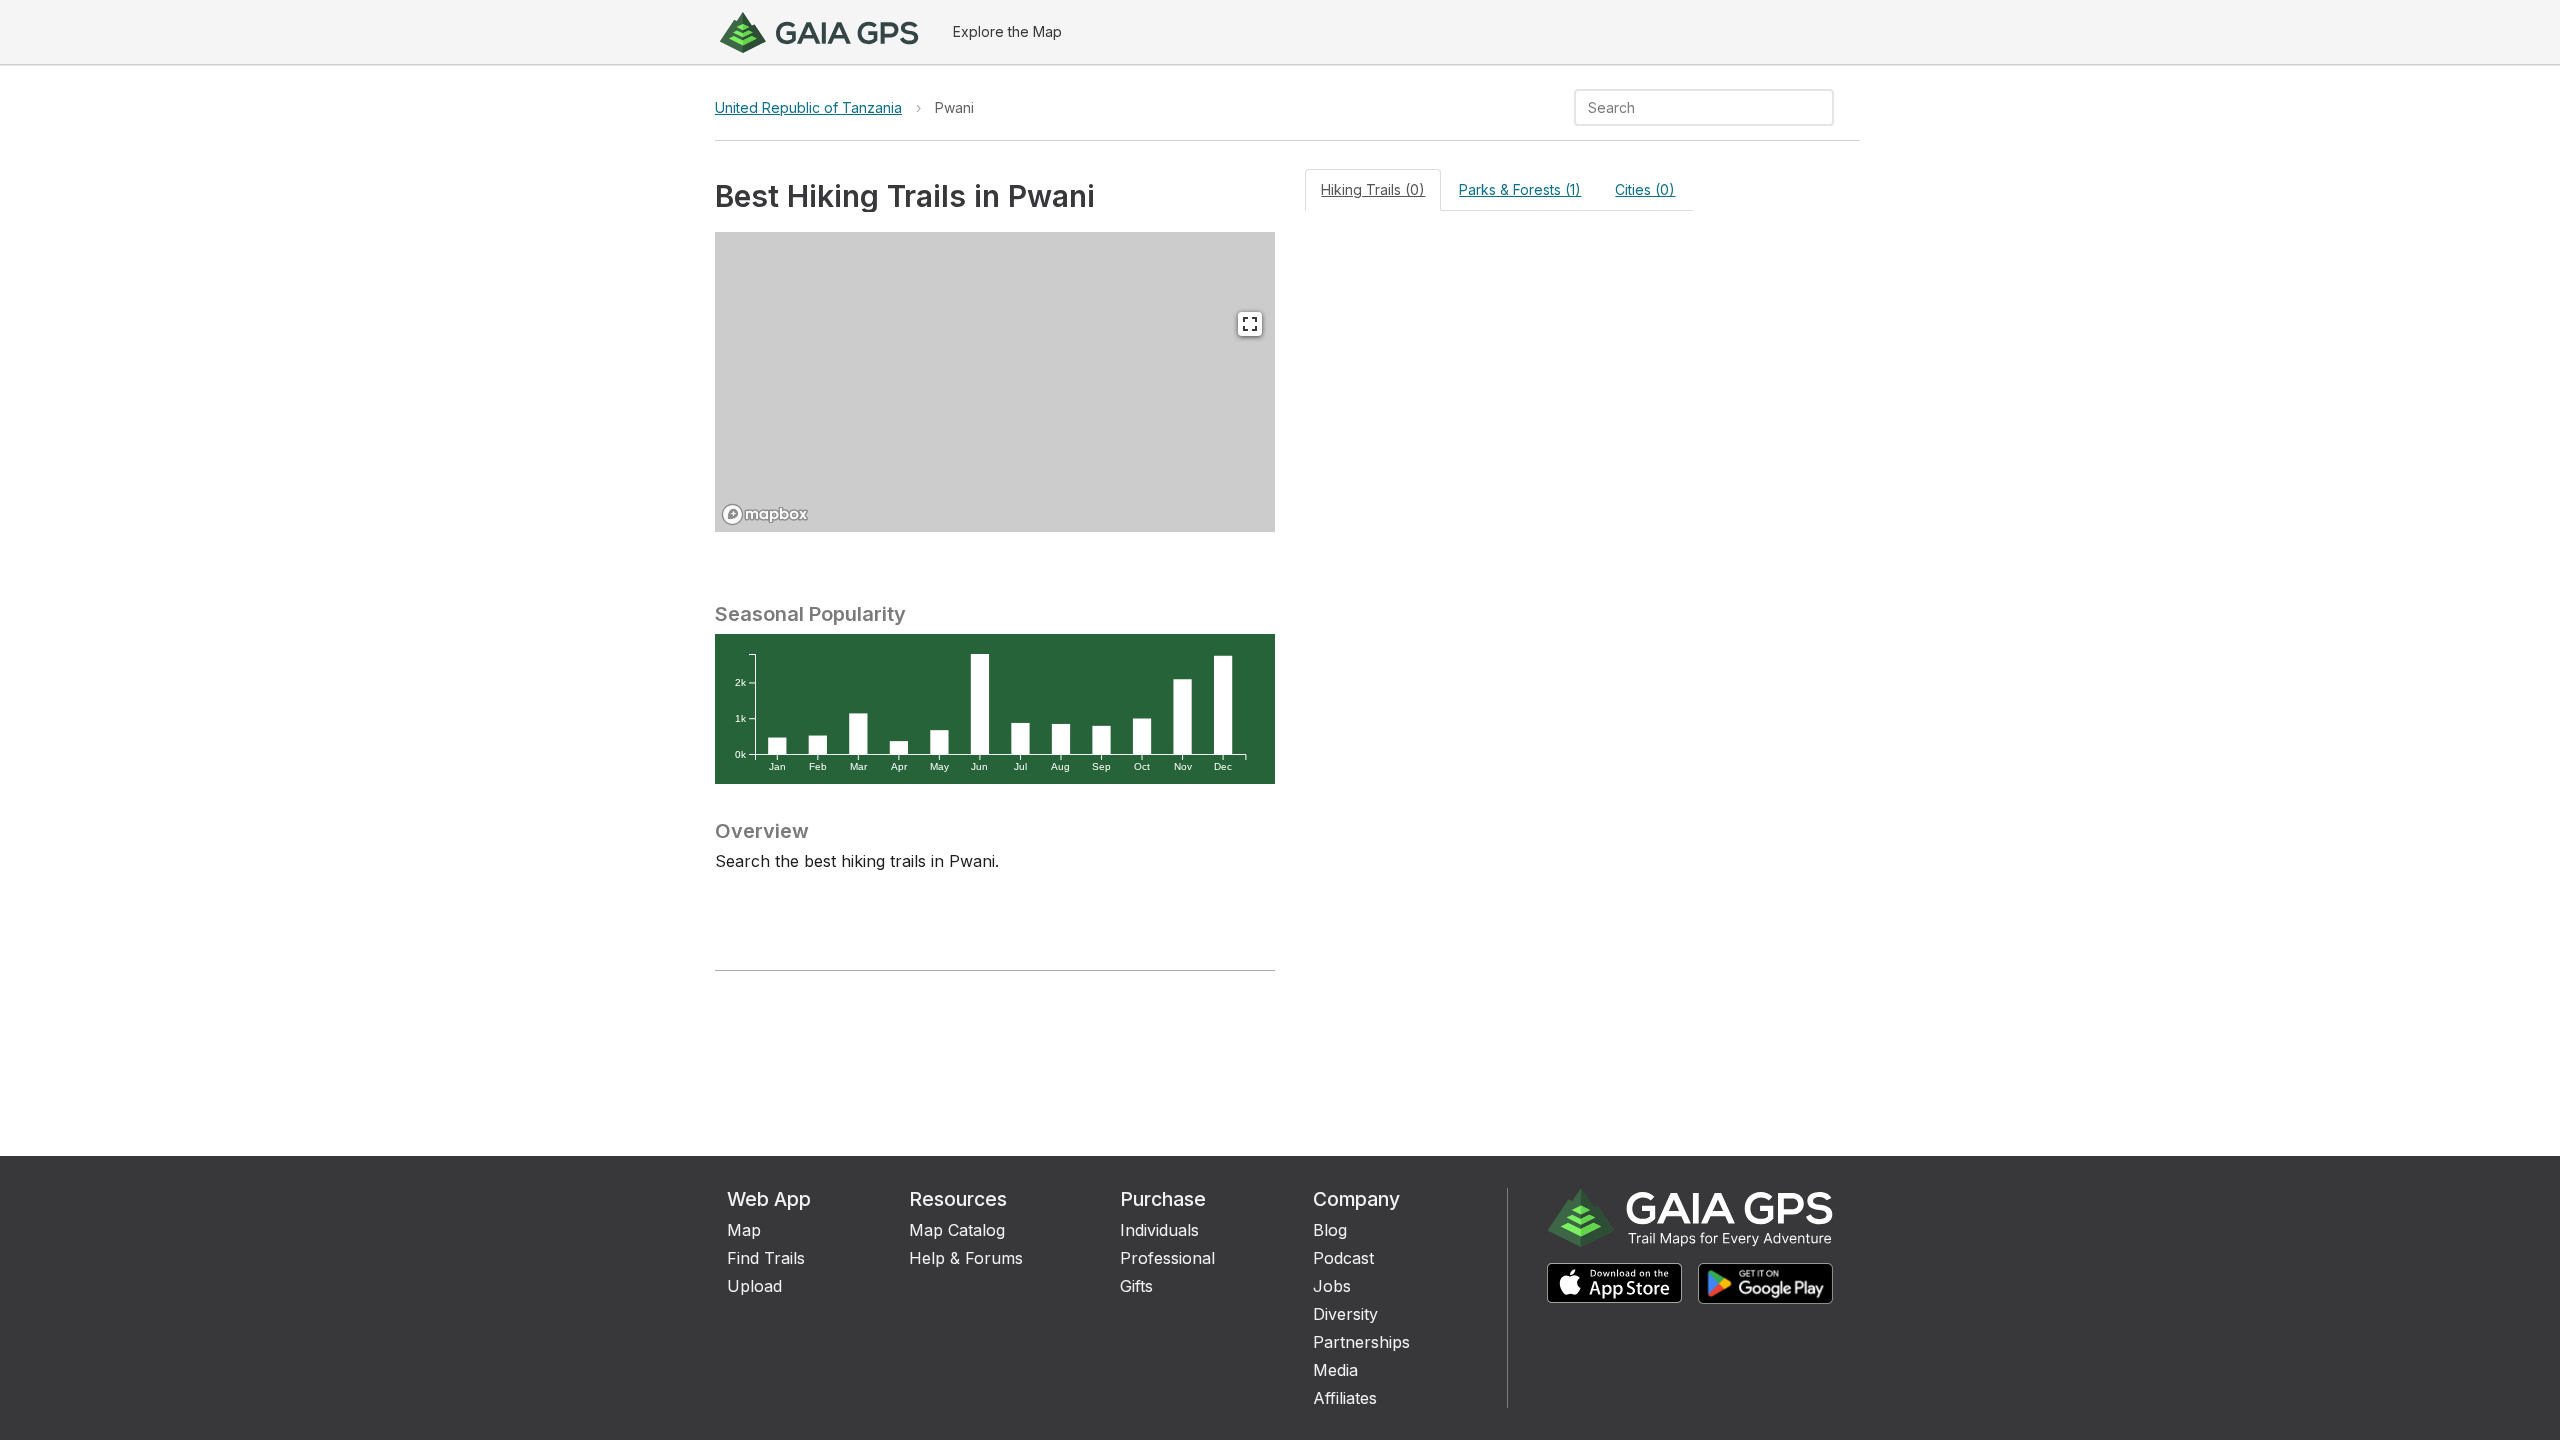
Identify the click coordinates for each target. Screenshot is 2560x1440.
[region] (995, 382)
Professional (1167, 1258)
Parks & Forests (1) (1520, 189)
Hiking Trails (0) (1373, 189)
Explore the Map (1007, 31)
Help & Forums (966, 1258)
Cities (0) (1645, 189)
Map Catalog (957, 1230)
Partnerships (1361, 1342)
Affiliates (1345, 1398)
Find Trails (766, 1258)
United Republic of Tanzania (808, 107)
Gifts (1136, 1286)
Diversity (1345, 1314)
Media (1335, 1370)
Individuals (1159, 1230)
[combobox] (1687, 107)
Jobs (1332, 1286)
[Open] (1825, 109)
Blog (1330, 1230)
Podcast (1343, 1258)
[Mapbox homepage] (765, 514)
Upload (754, 1286)
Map (744, 1230)
